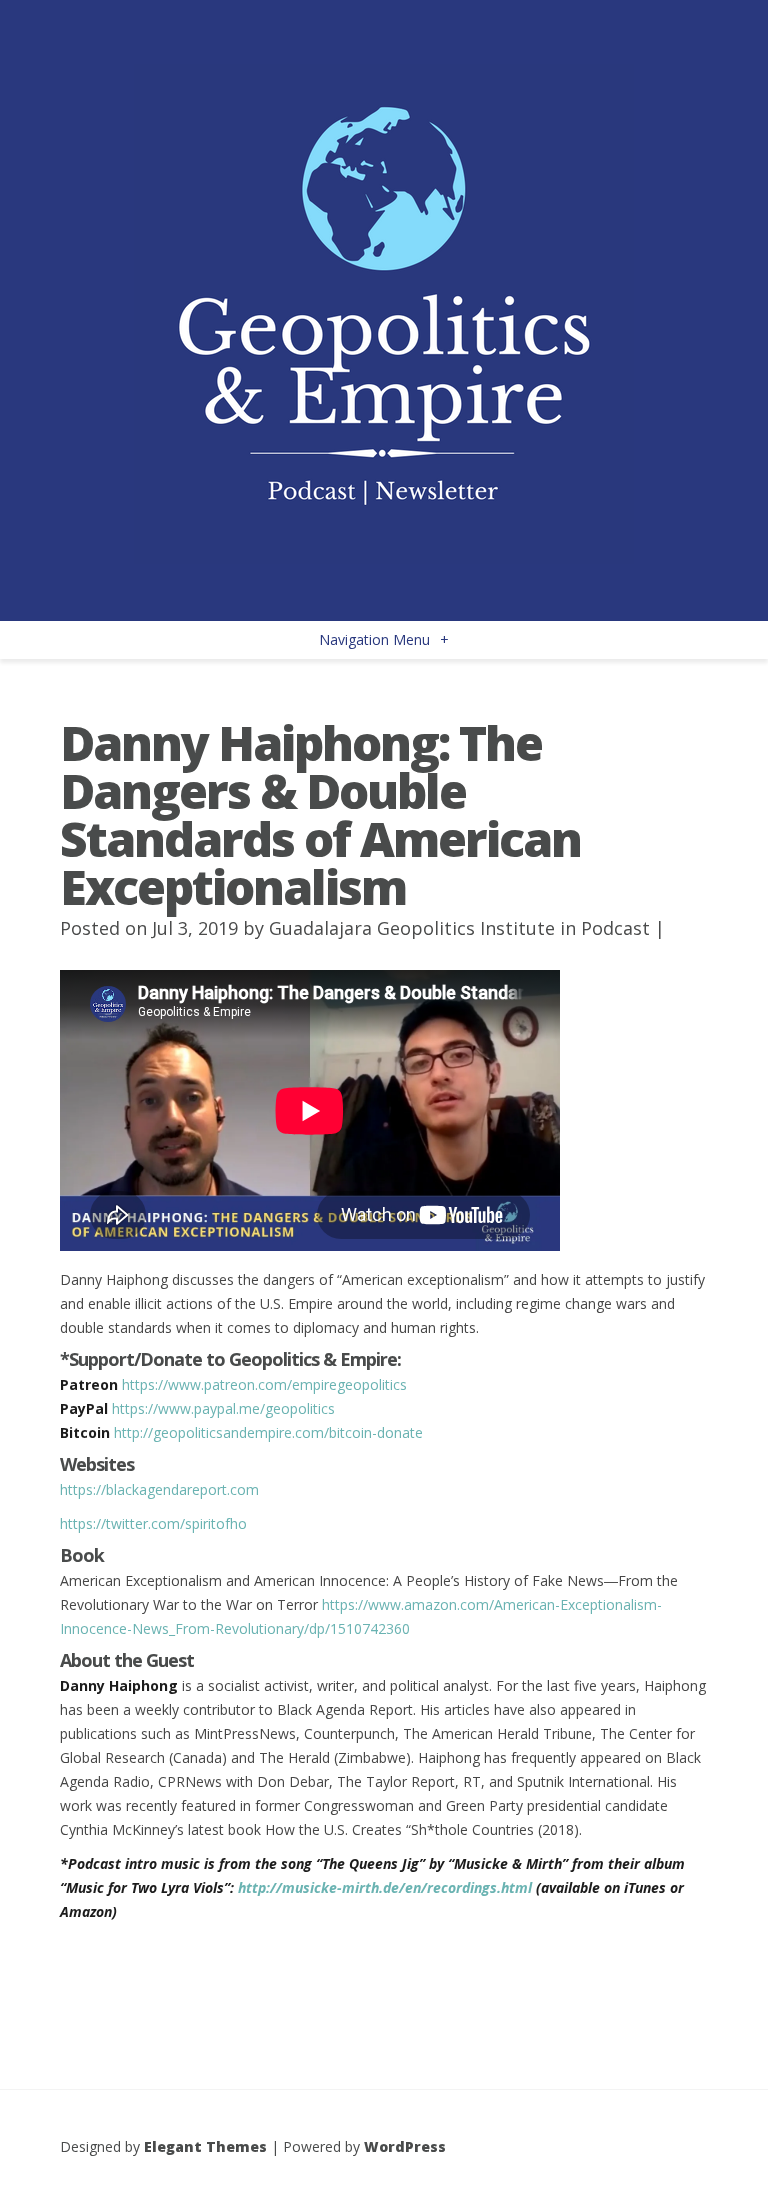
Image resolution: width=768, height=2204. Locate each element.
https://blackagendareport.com (159, 1489)
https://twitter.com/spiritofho (153, 1523)
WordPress (405, 2146)
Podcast (615, 928)
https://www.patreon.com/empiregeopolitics (264, 1384)
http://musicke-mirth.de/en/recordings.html (385, 1887)
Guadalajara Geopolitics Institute (412, 928)
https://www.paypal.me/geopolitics (223, 1408)
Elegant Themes (205, 2146)
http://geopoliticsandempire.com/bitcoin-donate (268, 1432)
